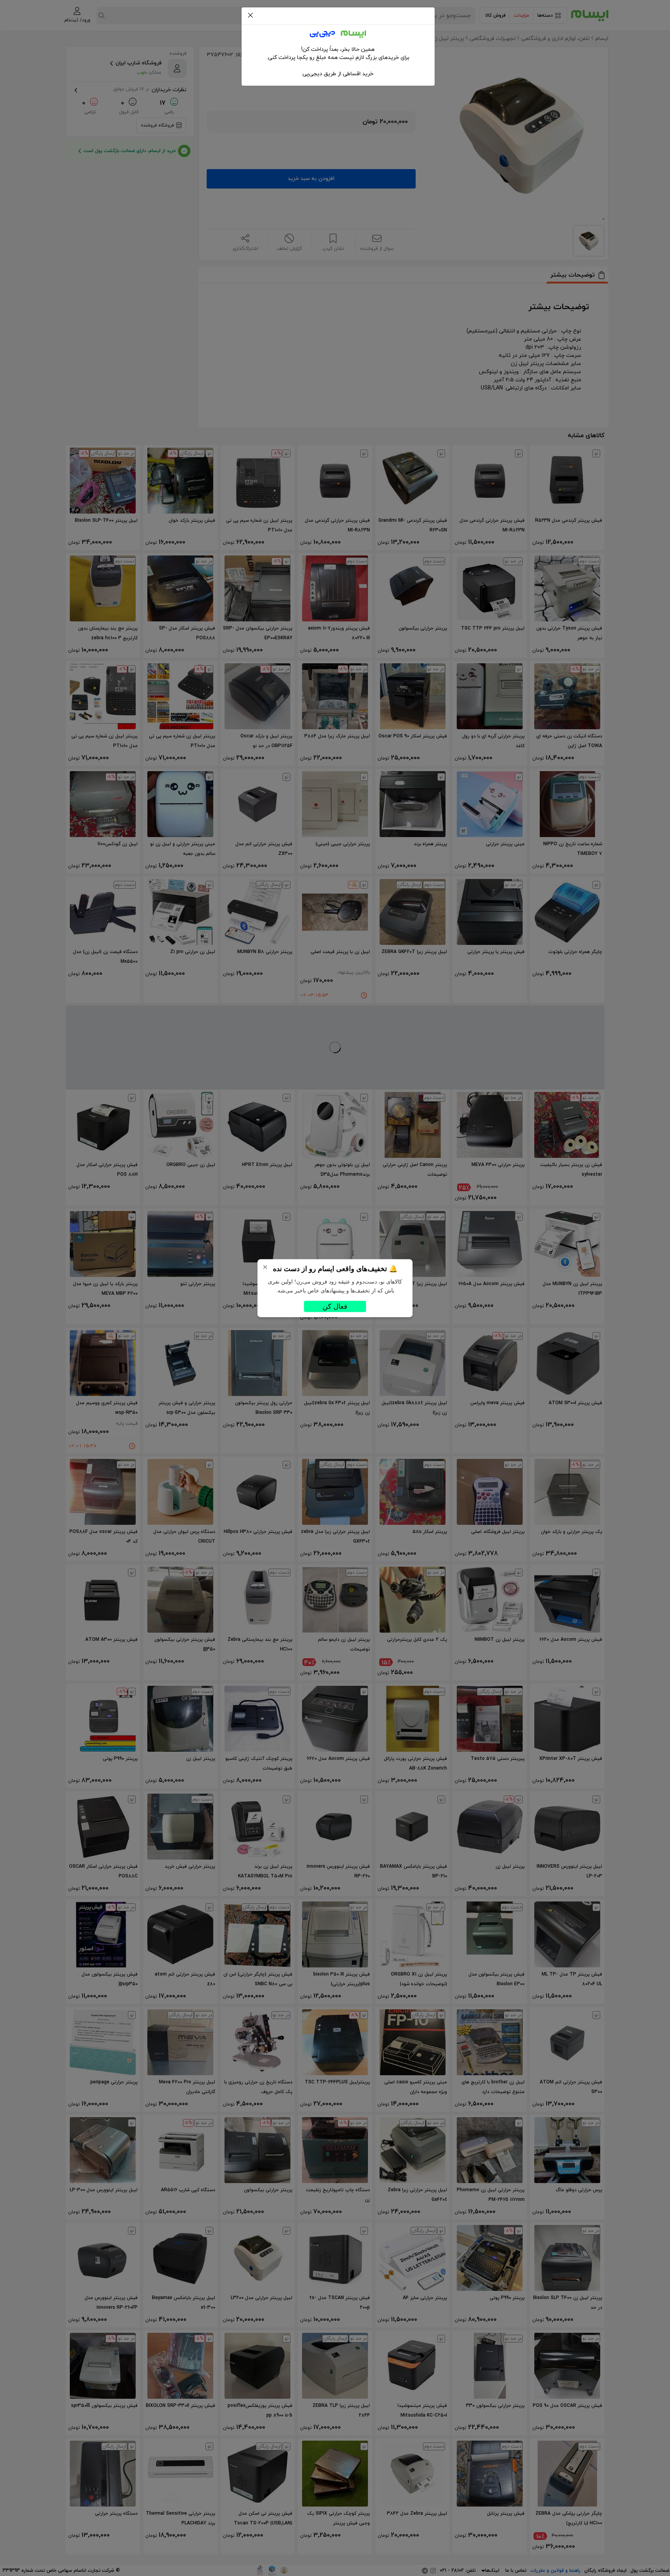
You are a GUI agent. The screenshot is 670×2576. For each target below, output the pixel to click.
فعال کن (335, 1306)
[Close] (250, 16)
